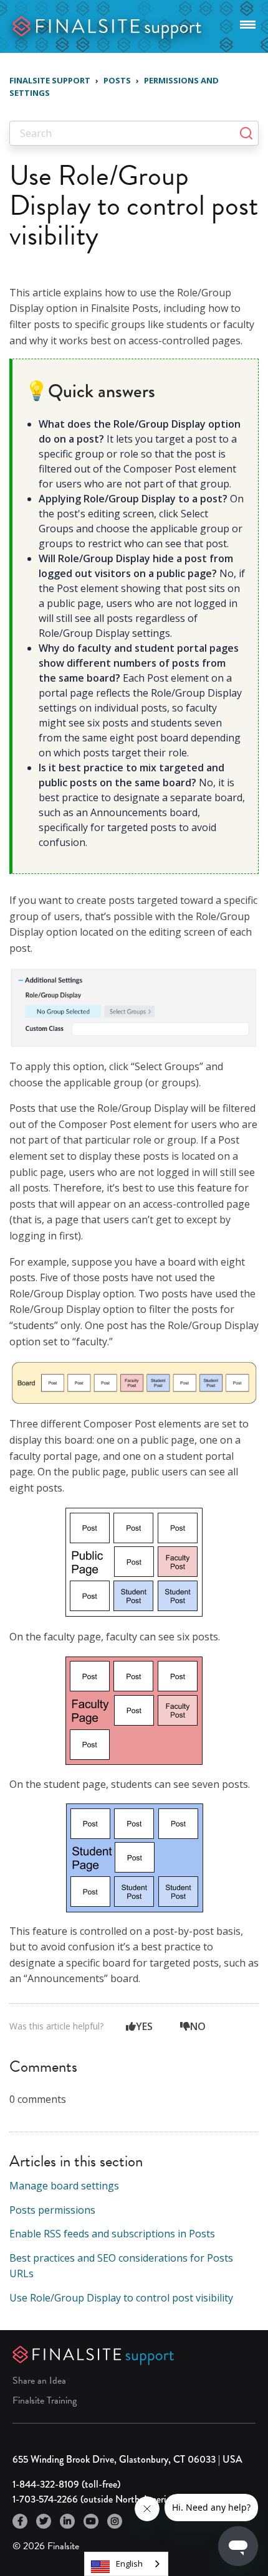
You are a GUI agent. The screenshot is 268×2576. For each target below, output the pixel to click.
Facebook (20, 2521)
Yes (144, 2026)
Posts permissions (52, 2210)
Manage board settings (64, 2186)
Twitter (44, 2521)
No (198, 2026)
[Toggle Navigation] (248, 22)
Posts (117, 80)
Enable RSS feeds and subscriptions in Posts (112, 2234)
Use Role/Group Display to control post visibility (121, 2298)
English (129, 2564)
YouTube (91, 2521)
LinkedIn (67, 2521)
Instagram (115, 2521)
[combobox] (126, 2564)
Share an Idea (39, 2381)
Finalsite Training (45, 2400)
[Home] (107, 25)
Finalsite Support (50, 80)
